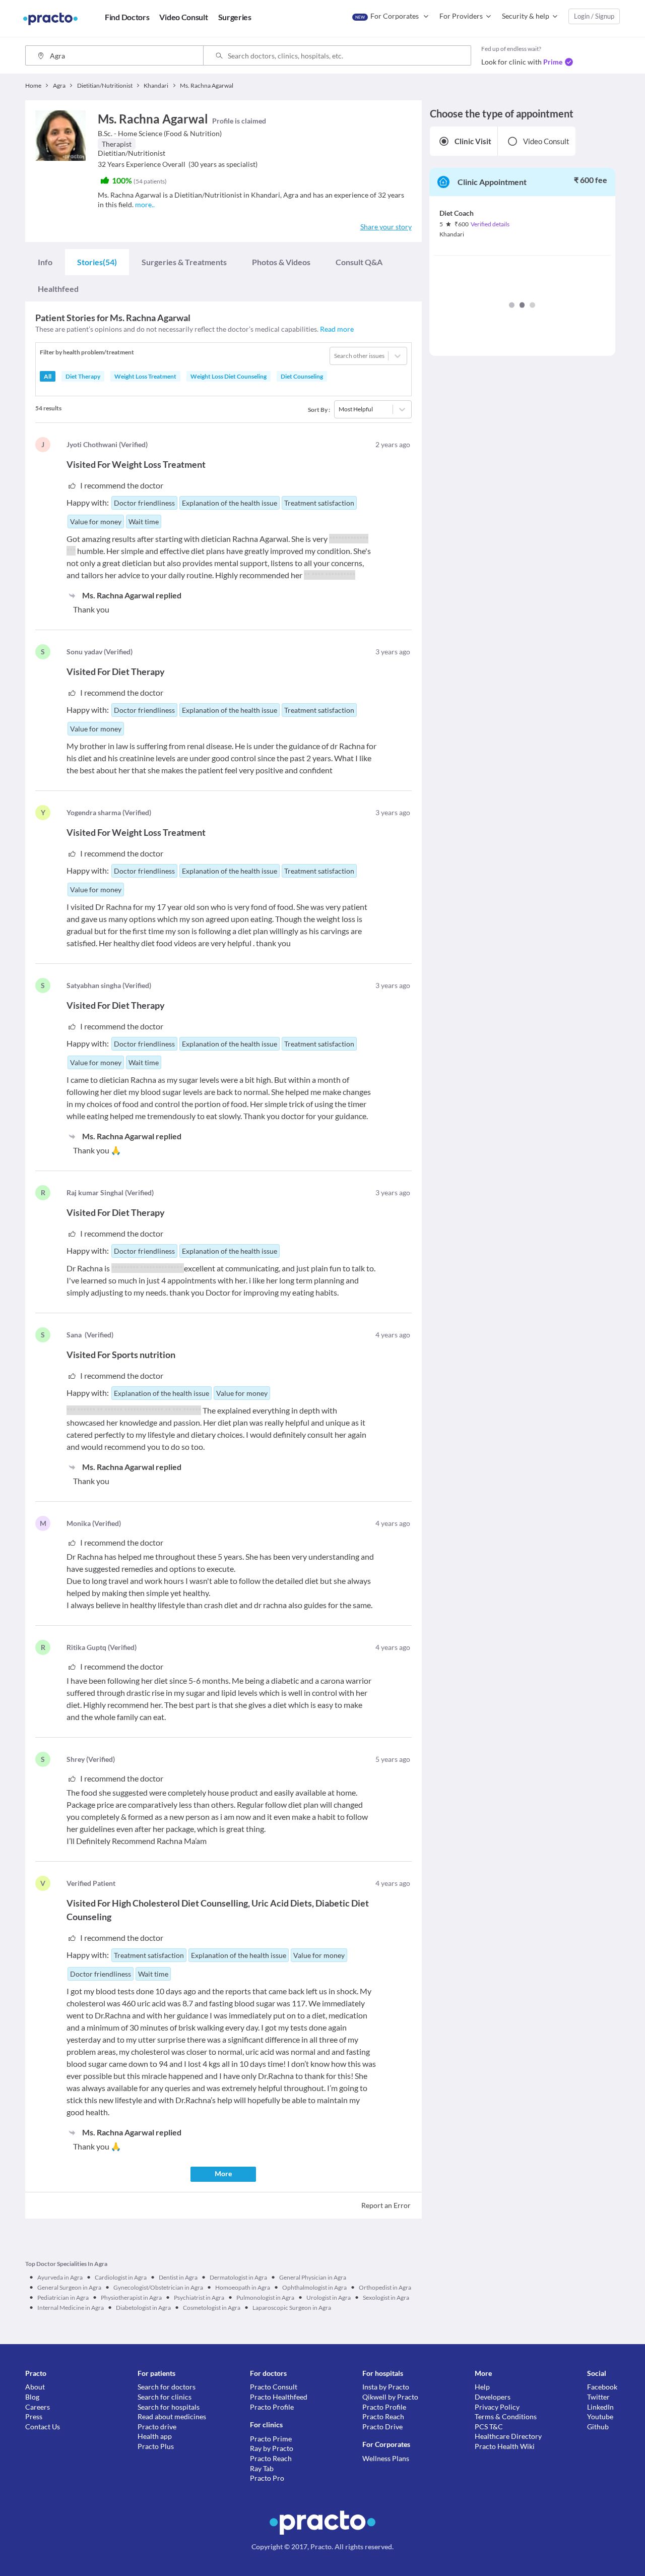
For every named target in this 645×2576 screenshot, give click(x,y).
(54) (97, 262)
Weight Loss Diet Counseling (229, 376)
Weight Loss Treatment (145, 376)
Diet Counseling (302, 376)
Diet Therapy (83, 376)
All (48, 376)
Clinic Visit (473, 141)
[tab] (45, 262)
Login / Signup (594, 16)
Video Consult (546, 141)
